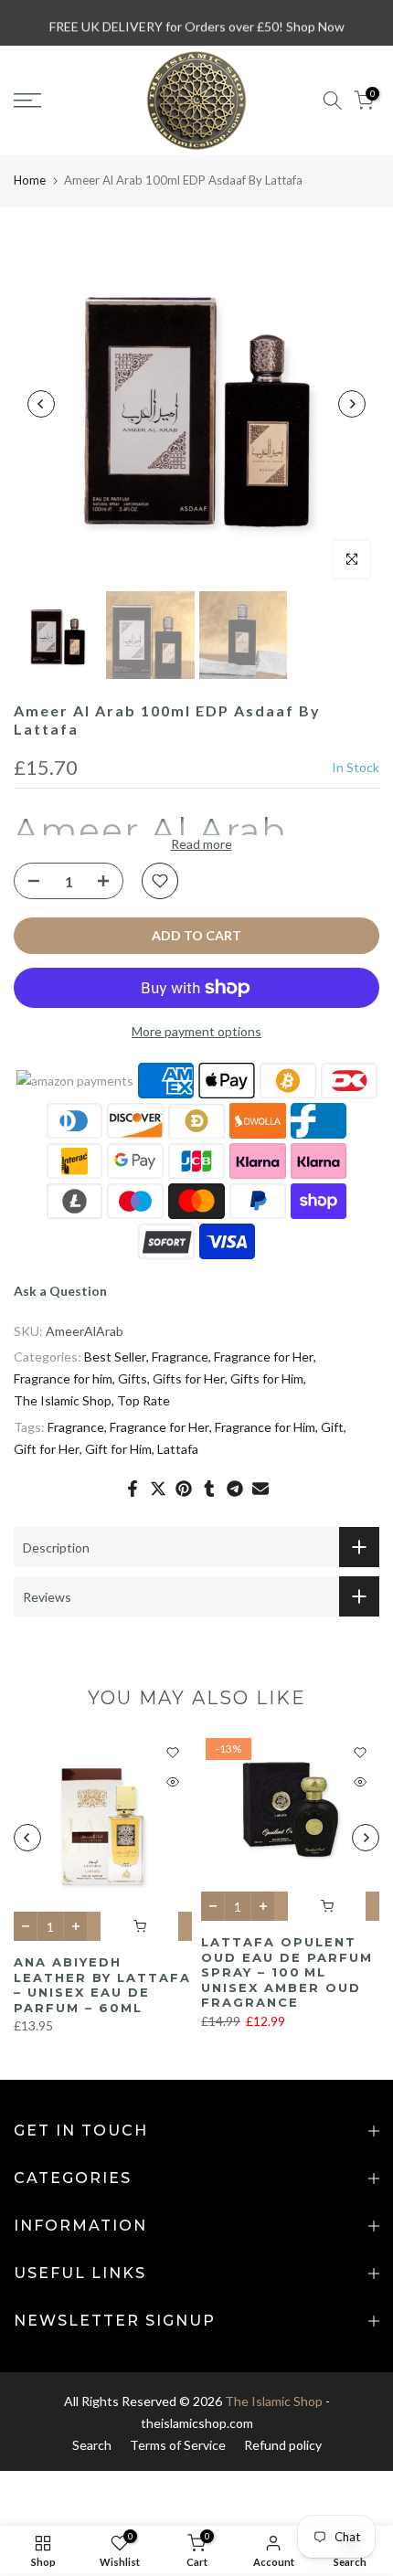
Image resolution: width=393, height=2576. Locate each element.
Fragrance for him (63, 1378)
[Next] (352, 404)
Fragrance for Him (265, 1427)
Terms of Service (178, 2445)
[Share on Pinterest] (184, 1489)
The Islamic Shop (63, 1400)
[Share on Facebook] (133, 1489)
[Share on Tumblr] (209, 1489)
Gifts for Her (189, 1378)
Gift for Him (118, 1449)
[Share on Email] (260, 1489)
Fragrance (180, 1357)
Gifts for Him (267, 1378)
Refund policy (283, 2445)
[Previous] (41, 404)
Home (30, 180)
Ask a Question (60, 1291)
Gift (332, 1427)
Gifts (133, 1378)
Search (92, 2445)
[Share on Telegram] (235, 1489)
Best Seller (115, 1357)
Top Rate (143, 1400)
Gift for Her (47, 1449)
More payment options (196, 1031)
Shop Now (315, 22)
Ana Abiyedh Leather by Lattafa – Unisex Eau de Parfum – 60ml (102, 1986)
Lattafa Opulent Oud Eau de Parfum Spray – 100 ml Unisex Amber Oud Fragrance (287, 1972)
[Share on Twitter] (158, 1489)
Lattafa (178, 1449)
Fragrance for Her (264, 1357)
